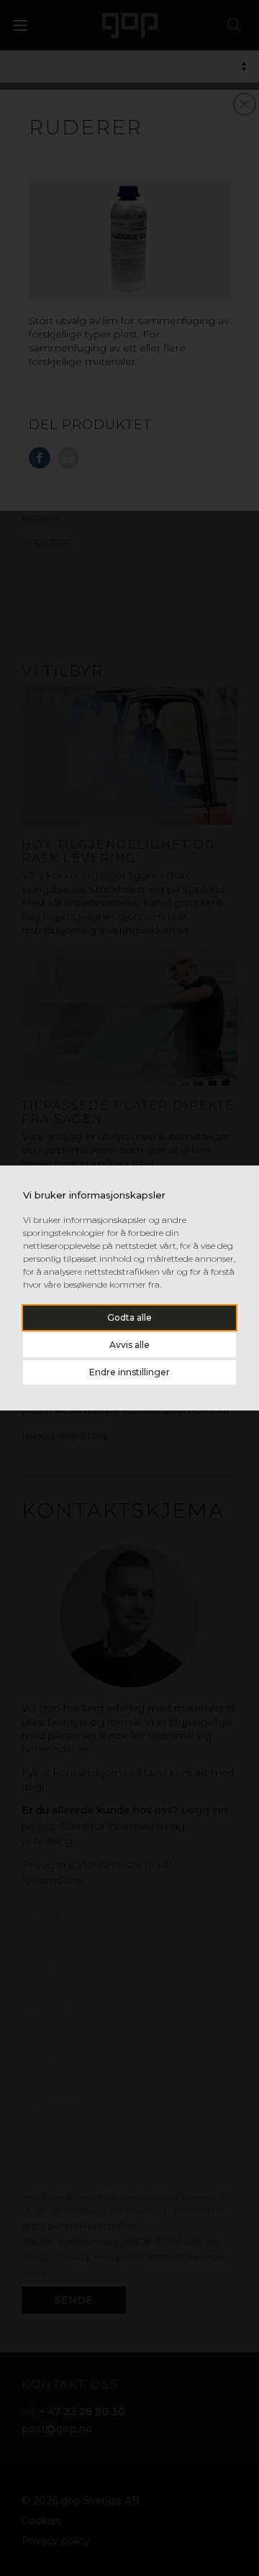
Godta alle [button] (129, 1317)
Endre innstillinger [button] (129, 1372)
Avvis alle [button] (129, 1345)
